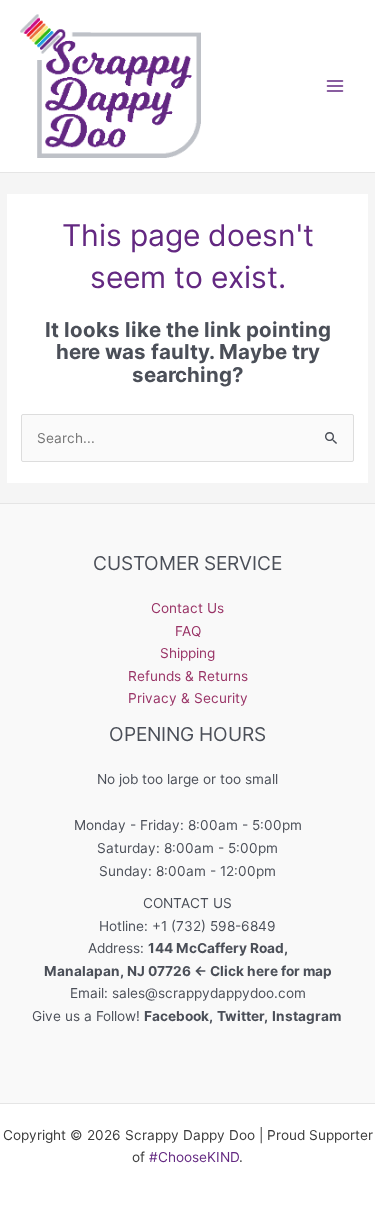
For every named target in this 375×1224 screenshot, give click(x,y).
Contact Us (187, 608)
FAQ (188, 631)
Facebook (176, 1016)
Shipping (187, 653)
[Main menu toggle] (335, 85)
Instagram (308, 1016)
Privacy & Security (188, 698)
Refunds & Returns (188, 676)
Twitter (240, 1016)
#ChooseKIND (194, 1157)
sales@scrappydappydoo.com (209, 993)
